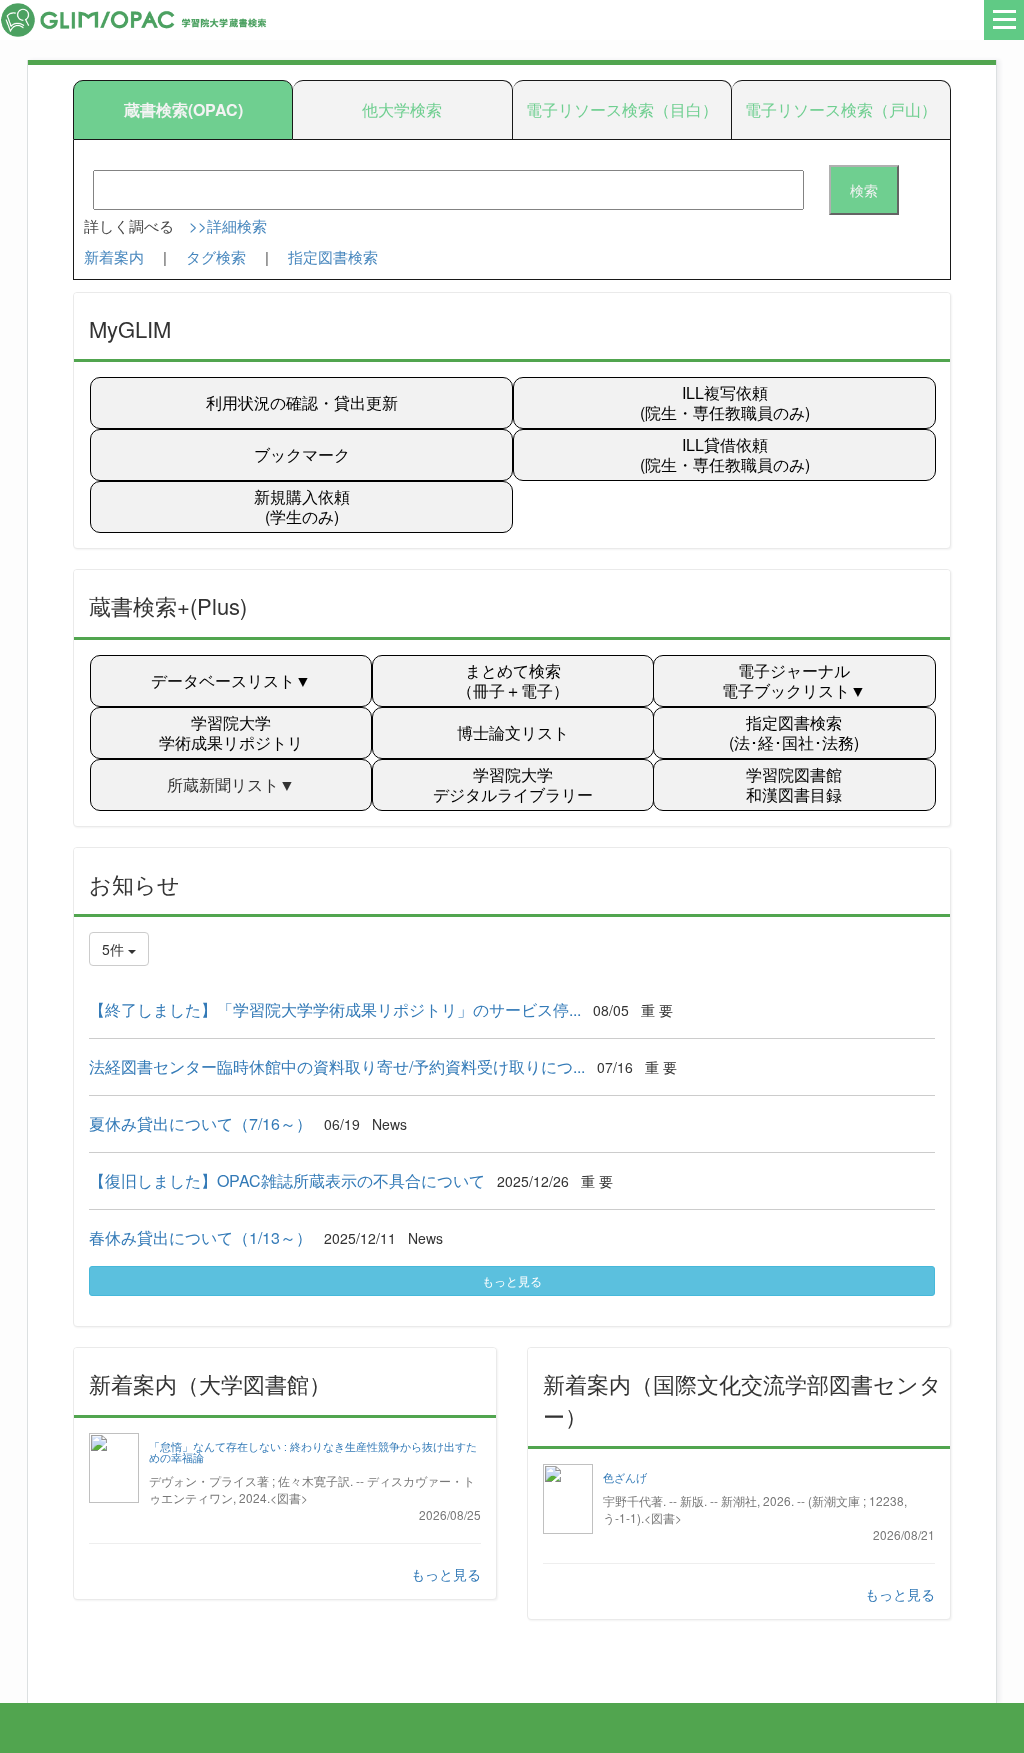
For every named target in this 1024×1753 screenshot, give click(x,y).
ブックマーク (302, 454)
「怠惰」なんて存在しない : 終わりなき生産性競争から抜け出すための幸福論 (313, 1452)
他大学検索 (402, 109)
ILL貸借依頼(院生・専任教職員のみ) (725, 454)
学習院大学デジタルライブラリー (513, 784)
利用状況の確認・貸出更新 (302, 402)
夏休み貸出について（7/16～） (200, 1123)
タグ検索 (216, 256)
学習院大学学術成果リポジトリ (231, 732)
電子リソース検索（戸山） (841, 109)
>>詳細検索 (228, 225)
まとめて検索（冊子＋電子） (513, 680)
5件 (115, 949)
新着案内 (114, 256)
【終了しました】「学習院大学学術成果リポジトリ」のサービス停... (335, 1009)
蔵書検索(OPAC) (183, 109)
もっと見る (512, 1280)
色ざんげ (625, 1477)
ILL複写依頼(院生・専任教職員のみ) (725, 402)
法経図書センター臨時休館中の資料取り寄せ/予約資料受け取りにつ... (337, 1066)
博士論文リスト (513, 732)
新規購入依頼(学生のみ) (302, 506)
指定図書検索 (333, 256)
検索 (864, 190)
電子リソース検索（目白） (622, 109)
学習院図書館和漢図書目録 (794, 784)
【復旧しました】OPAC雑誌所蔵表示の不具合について (287, 1180)
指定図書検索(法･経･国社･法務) (794, 732)
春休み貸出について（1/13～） (200, 1237)
